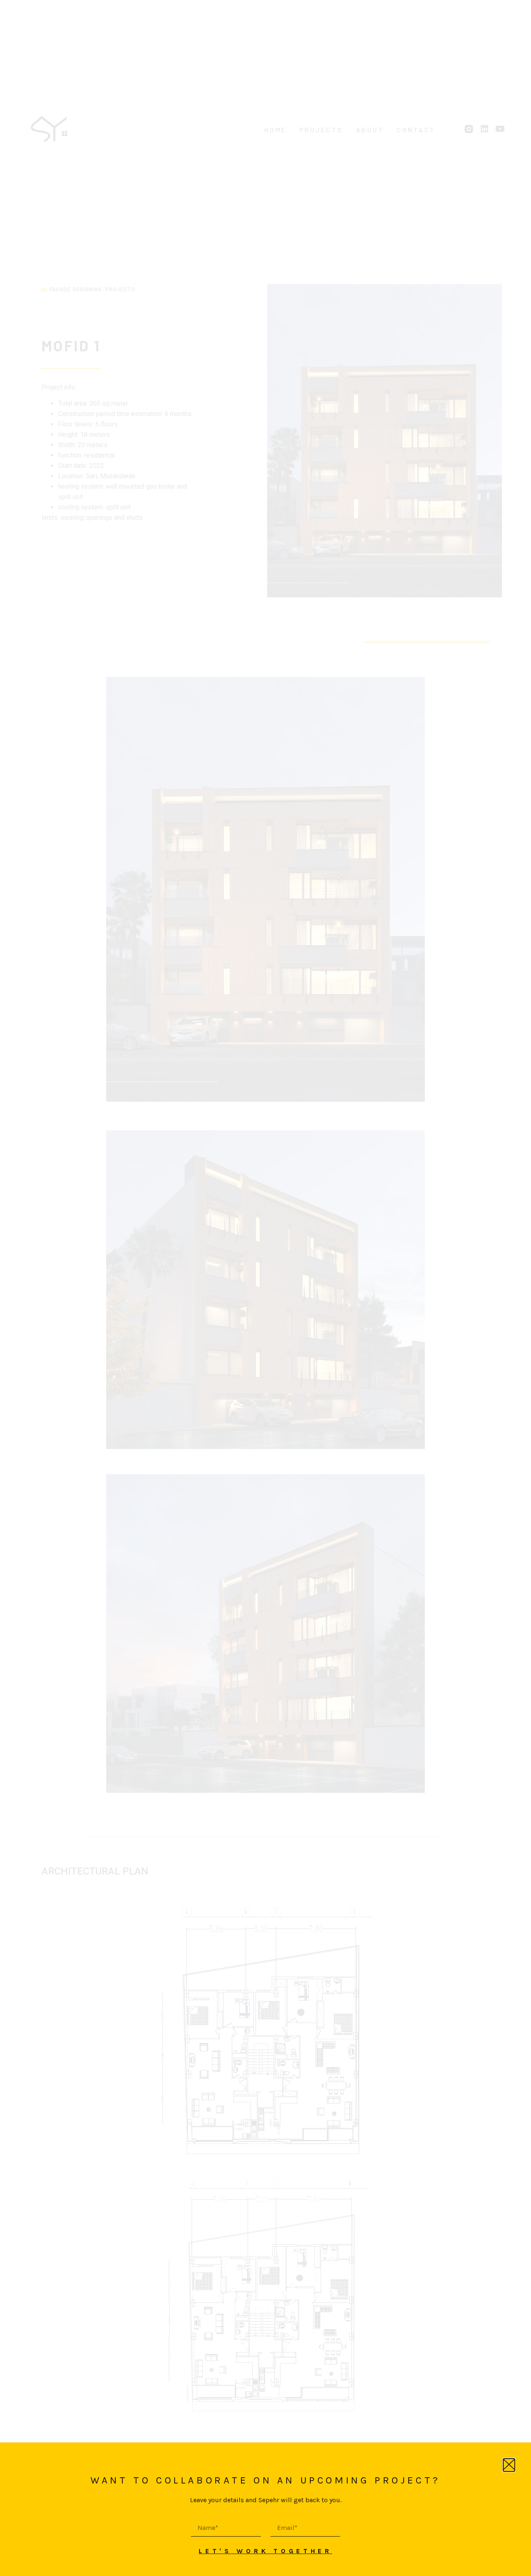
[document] (265, 1288)
